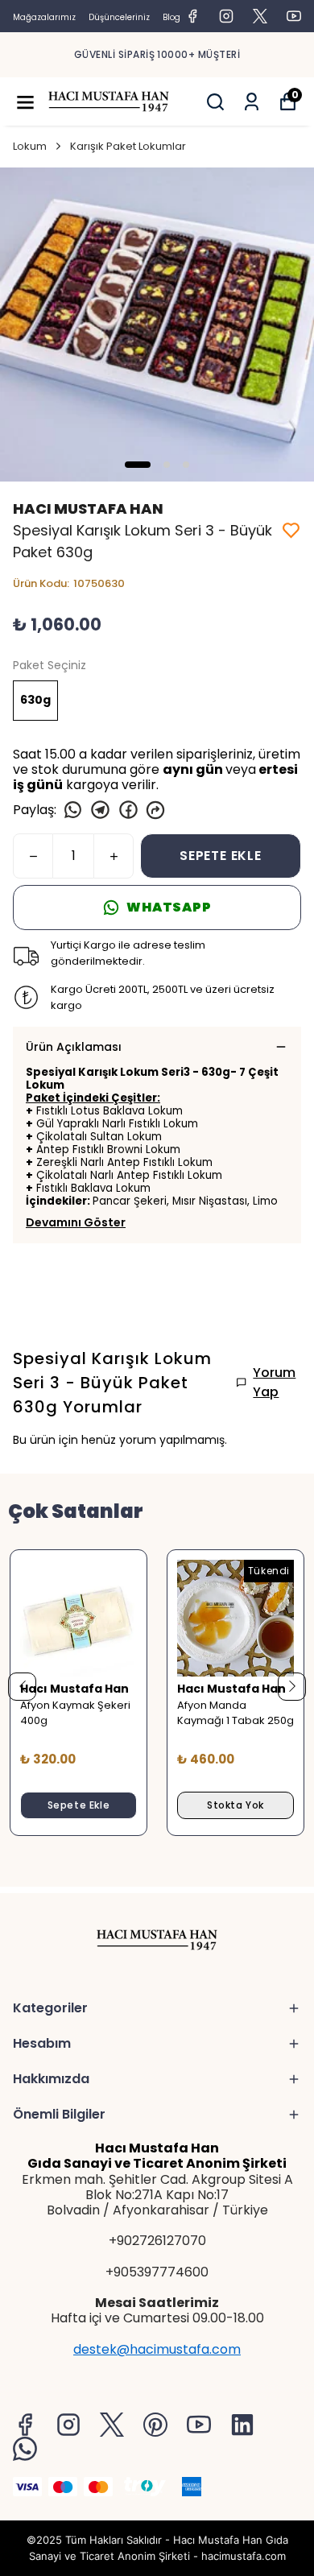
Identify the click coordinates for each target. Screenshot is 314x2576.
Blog (171, 17)
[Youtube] (199, 2425)
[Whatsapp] (25, 2449)
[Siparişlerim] (252, 102)
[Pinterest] (155, 2425)
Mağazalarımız (44, 17)
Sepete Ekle (79, 1805)
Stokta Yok (235, 1805)
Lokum (30, 146)
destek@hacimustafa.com (157, 2349)
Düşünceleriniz (119, 17)
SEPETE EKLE (221, 856)
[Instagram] (68, 2425)
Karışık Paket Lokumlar (128, 146)
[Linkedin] (242, 2425)
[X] (112, 2425)
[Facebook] (25, 2425)
